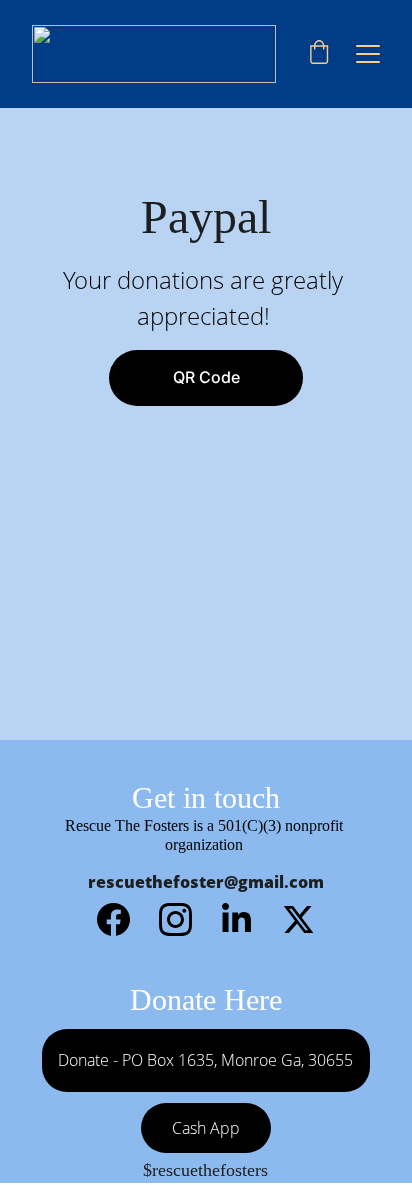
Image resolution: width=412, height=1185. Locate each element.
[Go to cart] (319, 54)
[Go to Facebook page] (123, 919)
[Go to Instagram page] (185, 919)
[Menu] (368, 54)
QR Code (206, 377)
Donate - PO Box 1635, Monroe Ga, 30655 (205, 1060)
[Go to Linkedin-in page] (246, 919)
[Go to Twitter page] (298, 919)
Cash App (206, 1128)
